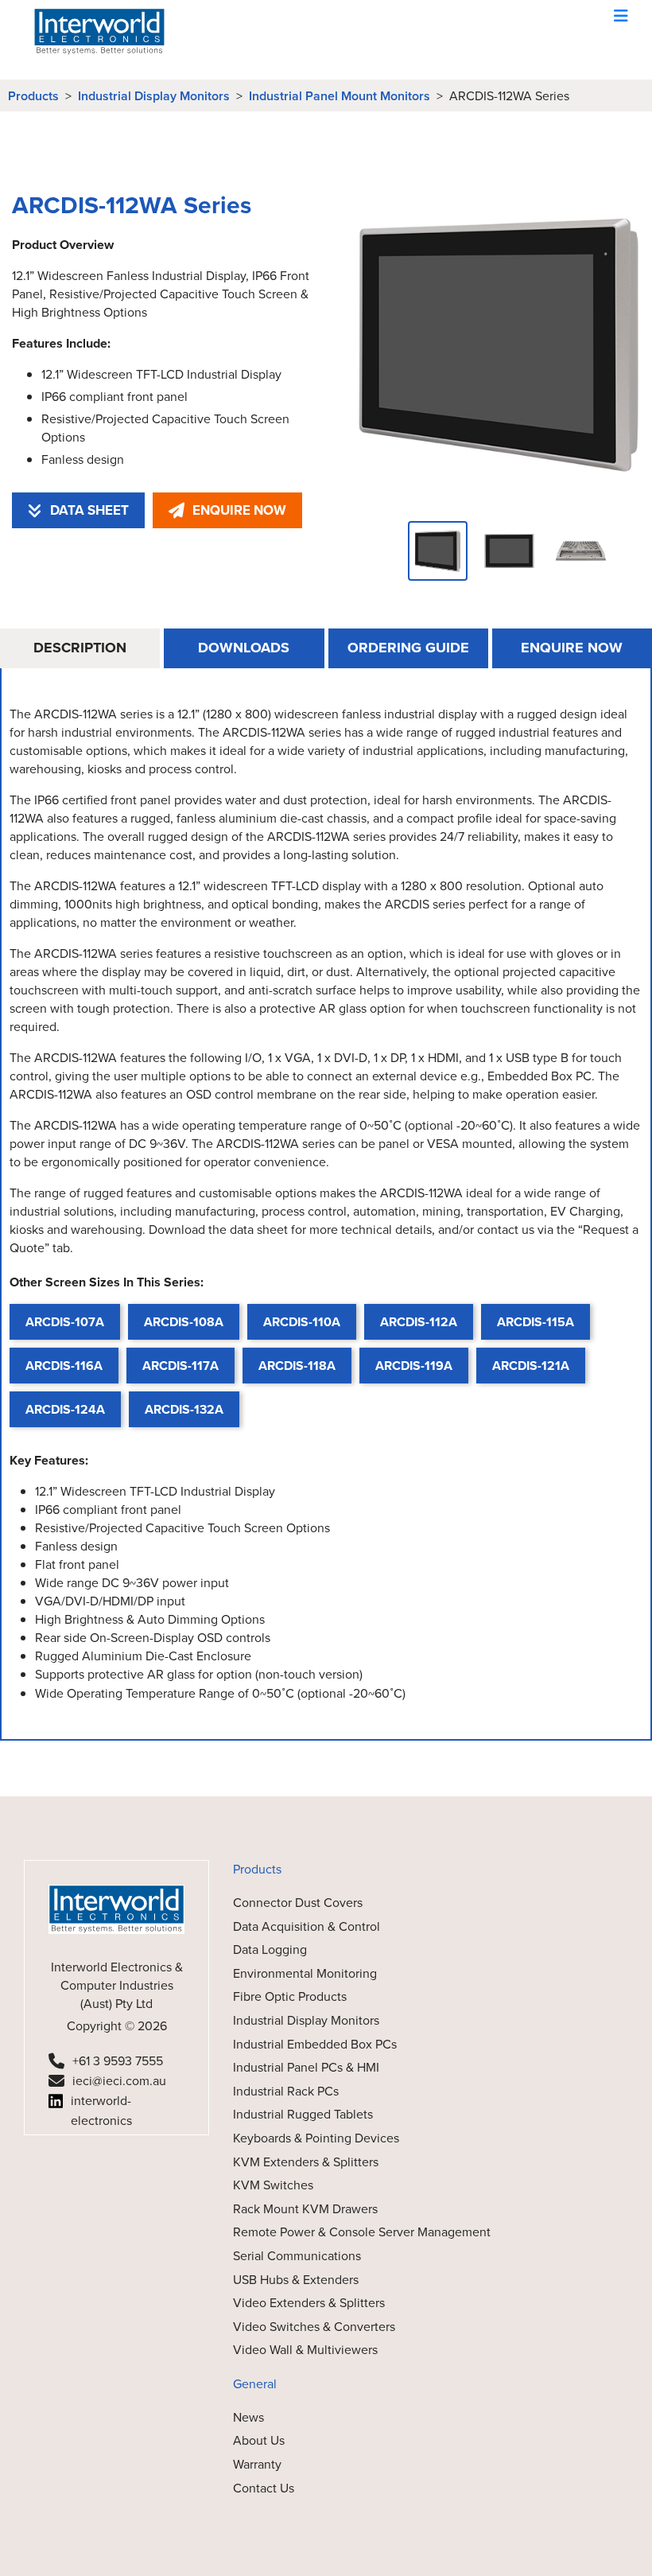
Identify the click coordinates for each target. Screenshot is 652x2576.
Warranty (257, 2464)
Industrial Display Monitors (154, 96)
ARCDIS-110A (302, 1322)
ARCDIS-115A (536, 1322)
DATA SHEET (89, 510)
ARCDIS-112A (419, 1322)
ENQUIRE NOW (239, 510)
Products (33, 96)
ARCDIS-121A (531, 1366)
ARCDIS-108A (184, 1322)
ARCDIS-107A (65, 1322)
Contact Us (264, 2488)
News (248, 2417)
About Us (259, 2440)
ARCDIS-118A (297, 1366)
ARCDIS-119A (414, 1366)
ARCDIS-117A (180, 1366)
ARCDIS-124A (65, 1409)
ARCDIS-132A (184, 1409)
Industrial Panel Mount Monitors (340, 96)
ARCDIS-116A (64, 1366)
